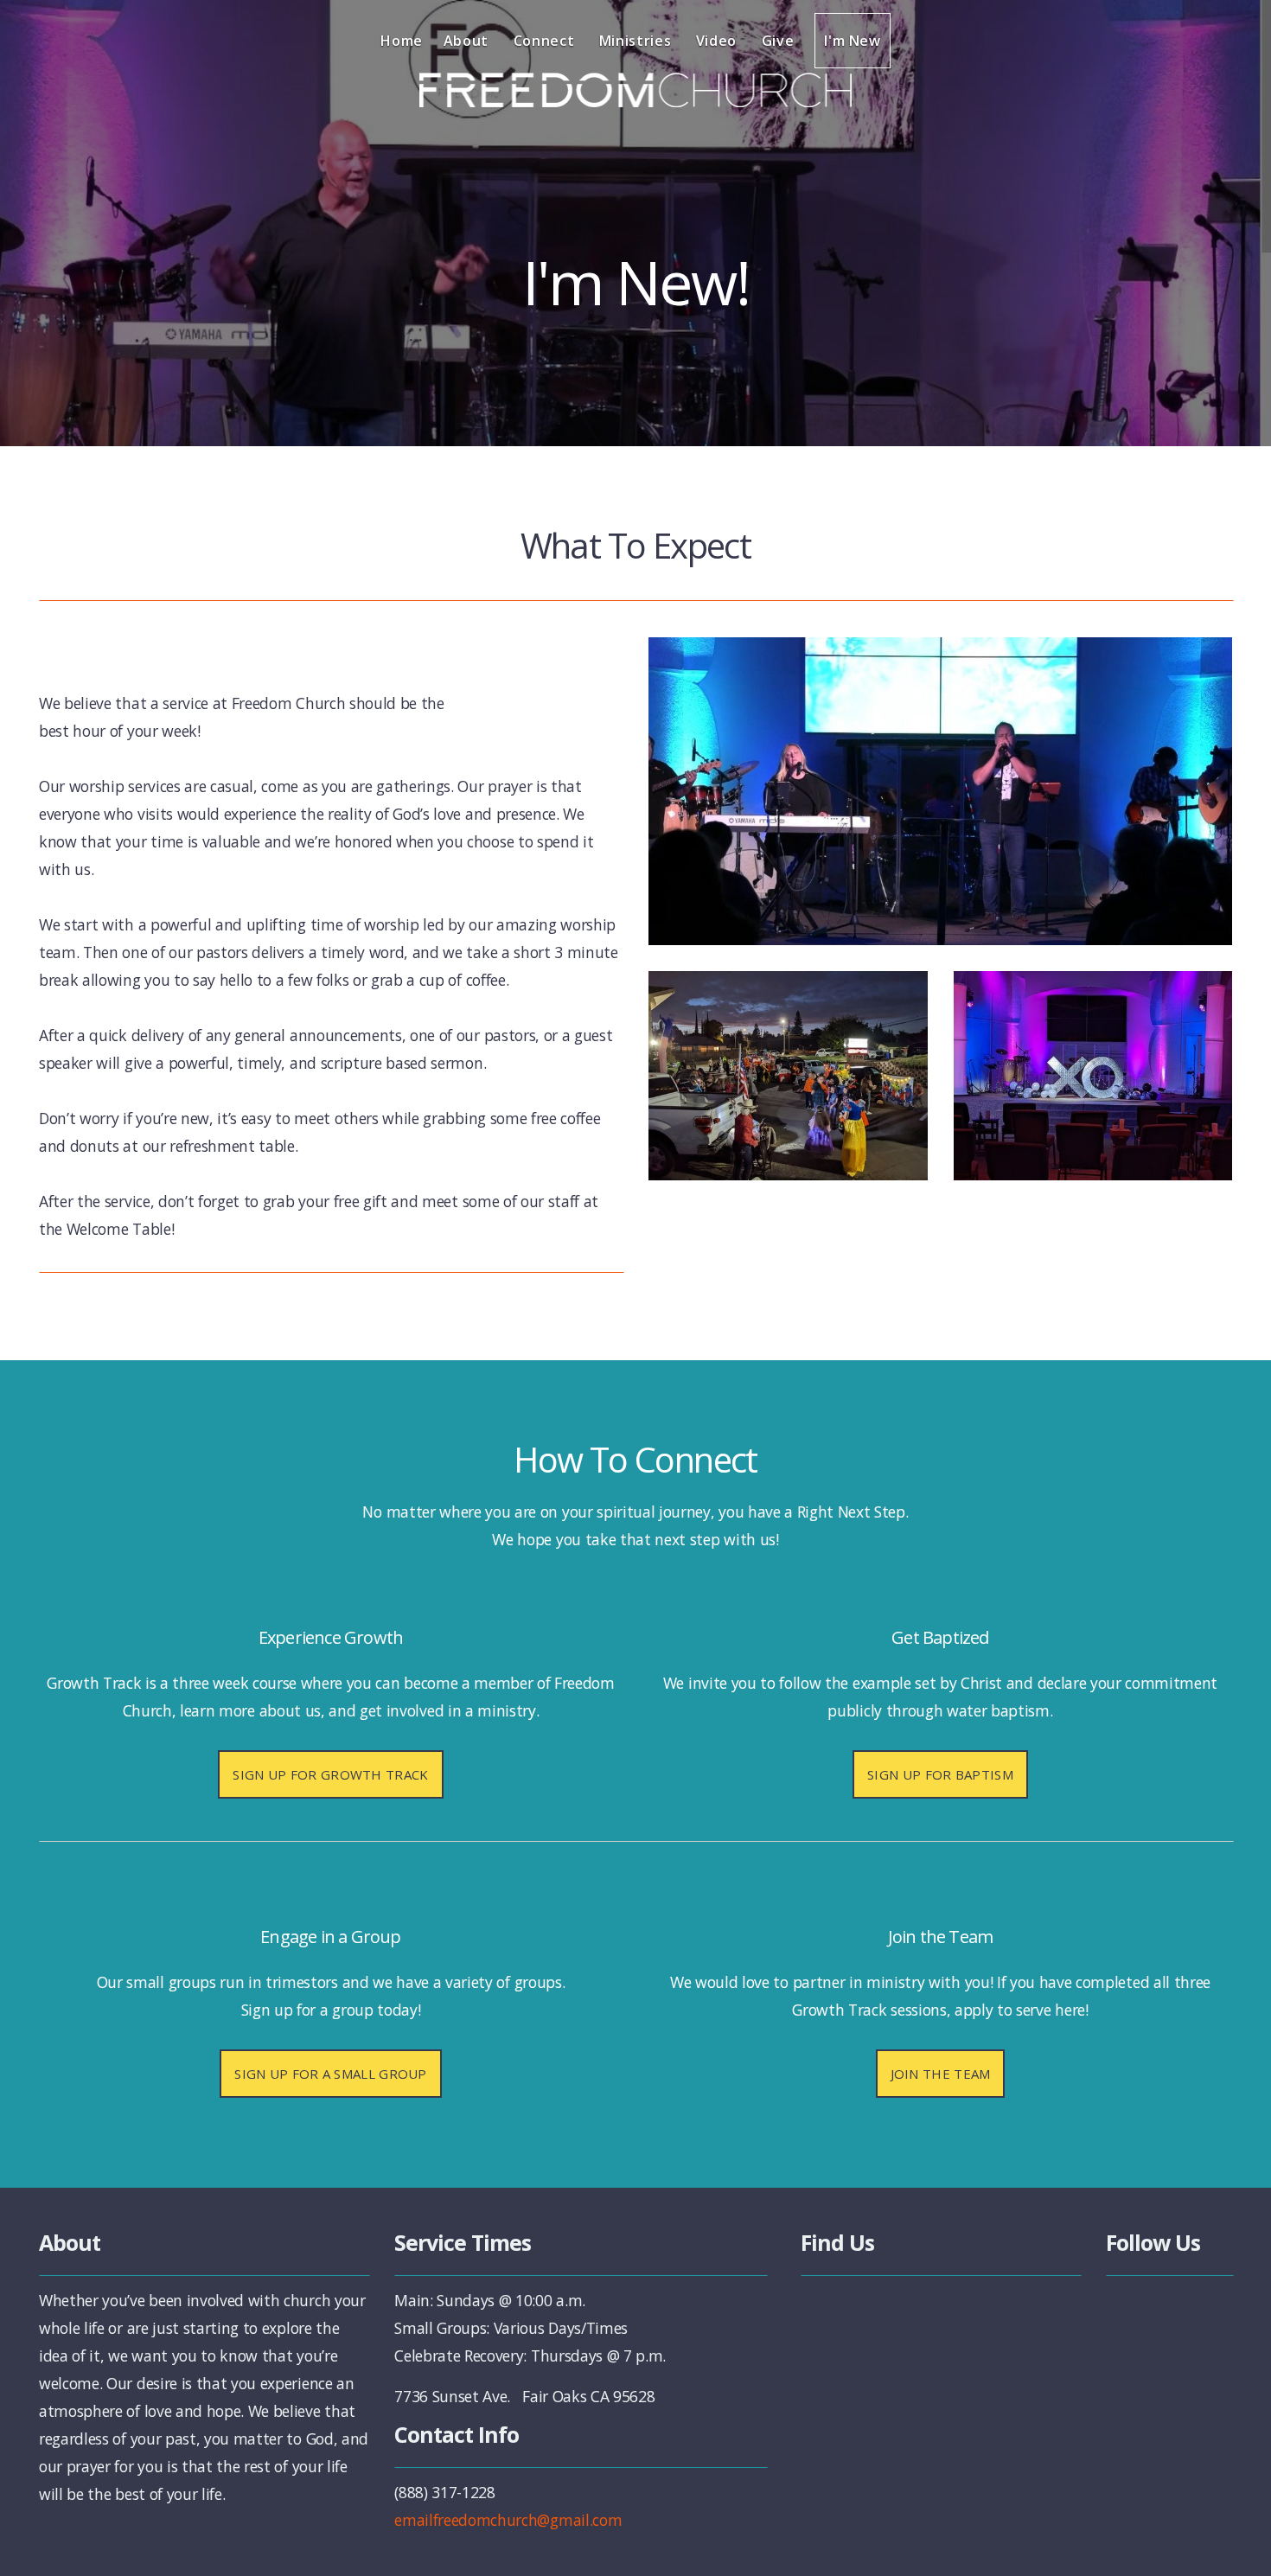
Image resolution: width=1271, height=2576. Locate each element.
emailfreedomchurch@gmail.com (508, 2520)
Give (778, 41)
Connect (546, 41)
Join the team (941, 2074)
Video (719, 41)
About (468, 41)
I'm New (852, 41)
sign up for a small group (331, 2074)
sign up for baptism (940, 1774)
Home (402, 41)
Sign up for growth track (330, 1774)
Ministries (637, 41)
